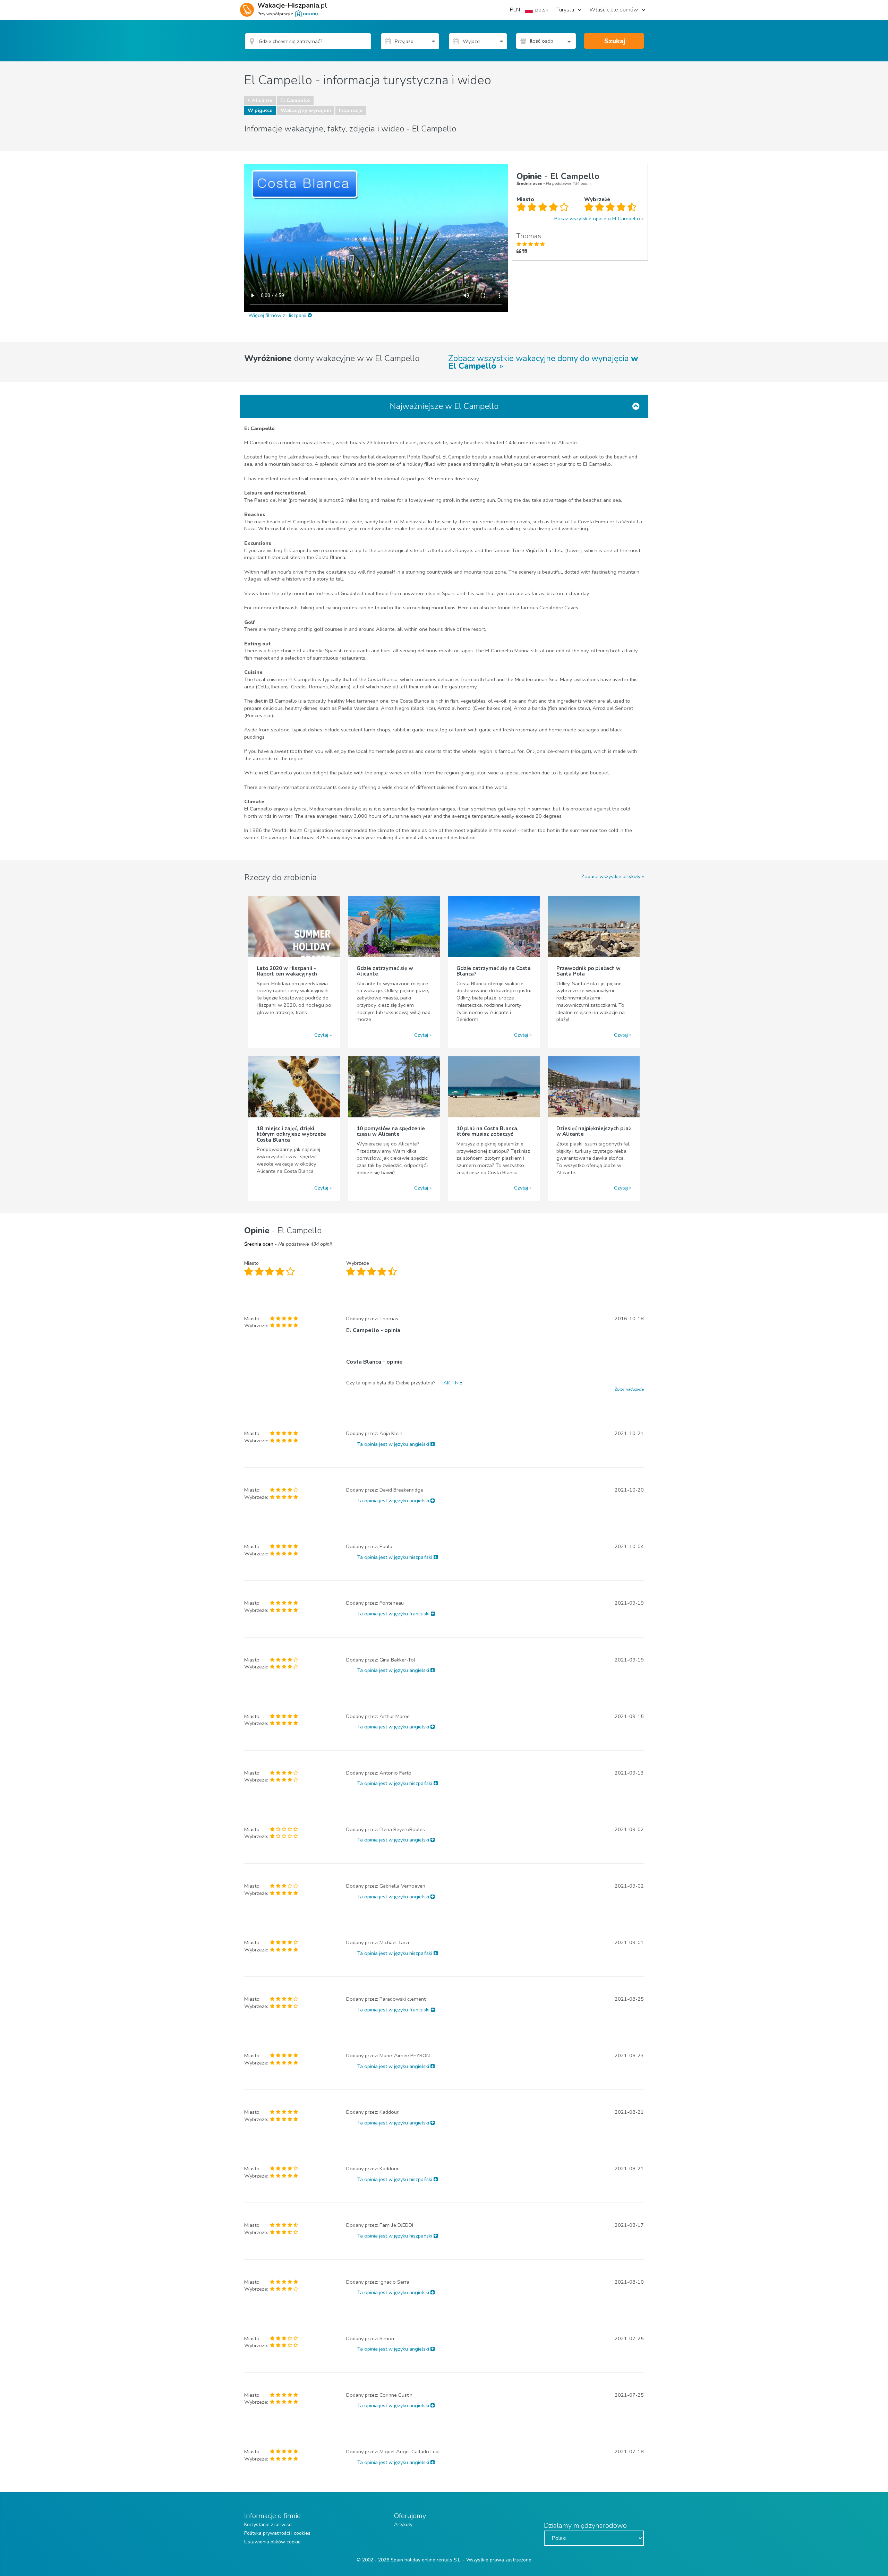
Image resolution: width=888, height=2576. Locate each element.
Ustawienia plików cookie (272, 2542)
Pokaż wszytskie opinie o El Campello (597, 218)
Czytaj (321, 1035)
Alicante (262, 100)
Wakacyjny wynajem (306, 110)
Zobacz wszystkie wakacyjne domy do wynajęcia (543, 362)
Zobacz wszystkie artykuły (611, 876)
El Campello (295, 100)
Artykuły (403, 2525)
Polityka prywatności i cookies (277, 2533)
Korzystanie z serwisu (268, 2525)
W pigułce (260, 110)
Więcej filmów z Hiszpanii (278, 315)
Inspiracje (351, 110)
